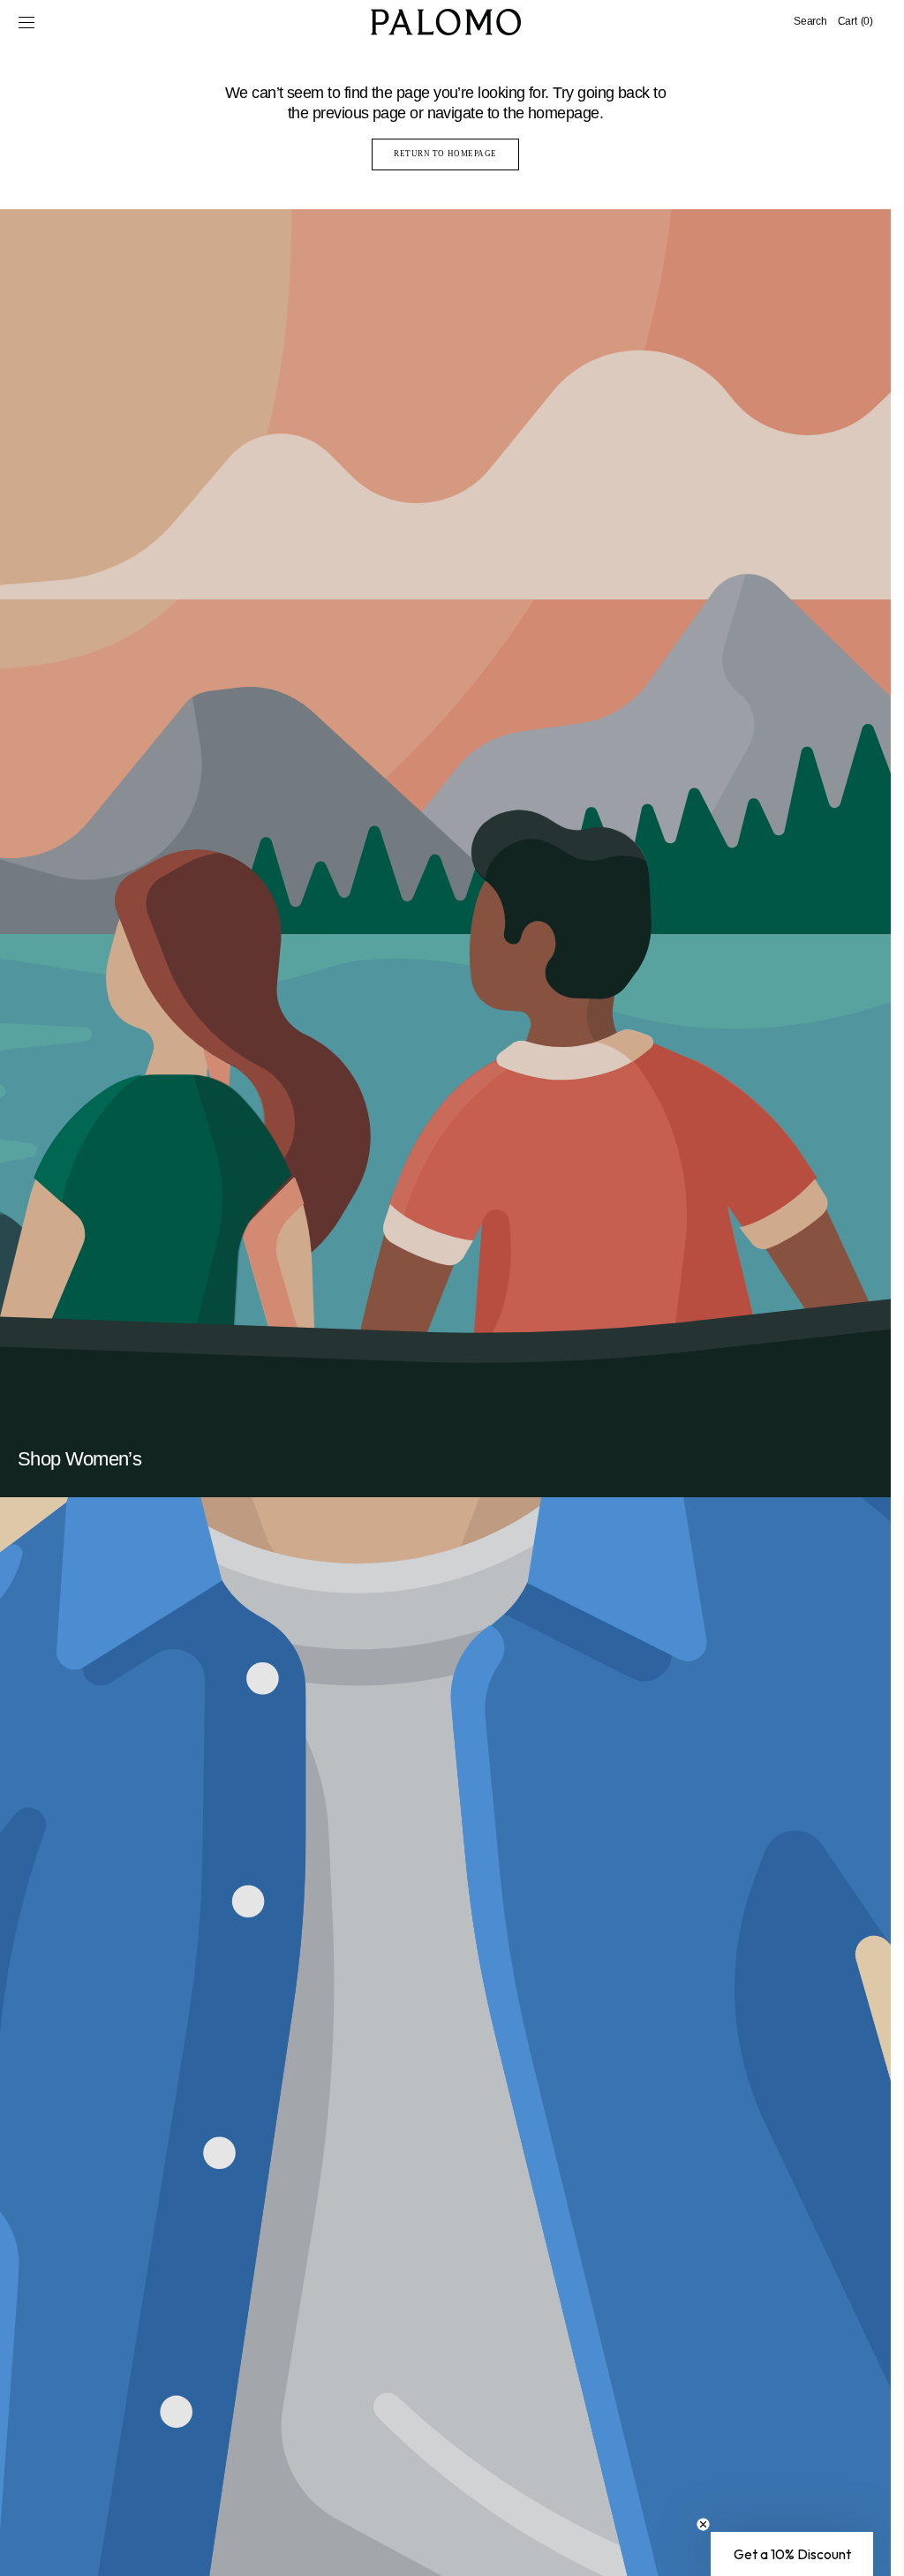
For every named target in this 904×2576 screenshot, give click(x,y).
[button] (26, 22)
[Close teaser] (703, 2524)
